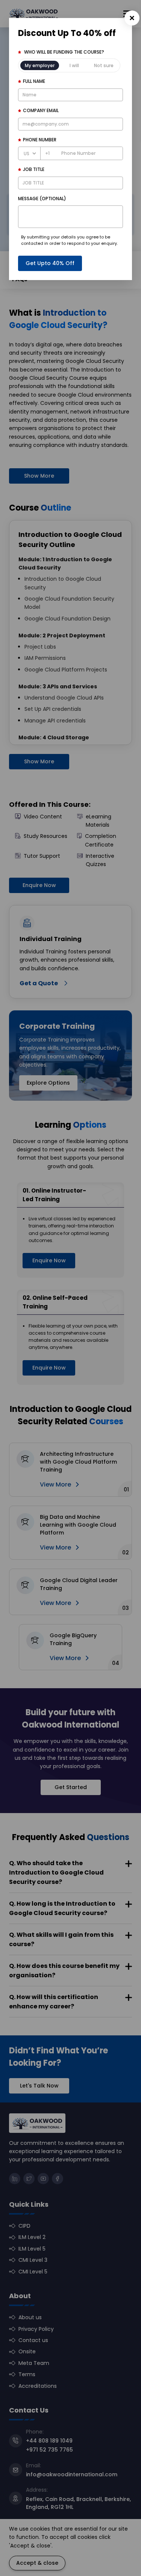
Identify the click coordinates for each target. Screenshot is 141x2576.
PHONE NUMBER (40, 140)
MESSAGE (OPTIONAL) (42, 199)
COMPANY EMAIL (41, 110)
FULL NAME (34, 81)
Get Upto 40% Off (50, 263)
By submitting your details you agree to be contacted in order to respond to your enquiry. (69, 240)
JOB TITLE (34, 169)
